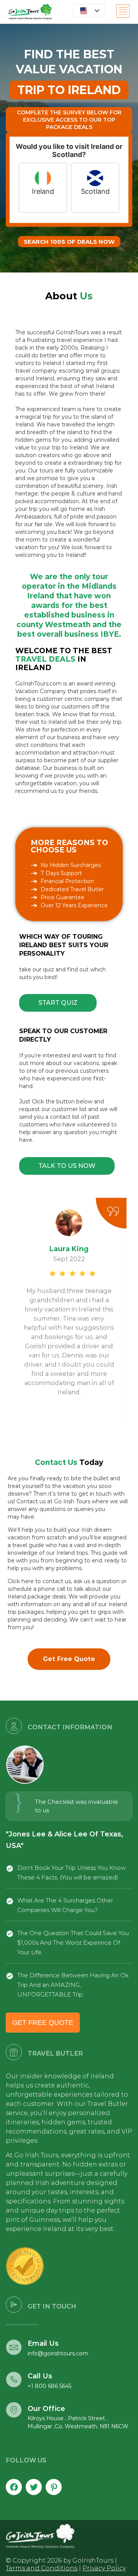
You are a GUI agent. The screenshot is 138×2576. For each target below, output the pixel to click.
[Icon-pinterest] (54, 2487)
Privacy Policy (104, 2568)
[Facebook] (14, 2487)
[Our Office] (14, 2410)
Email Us (43, 2343)
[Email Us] (14, 2347)
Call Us (40, 2376)
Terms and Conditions (42, 2568)
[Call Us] (14, 2379)
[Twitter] (34, 2487)
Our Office (46, 2409)
